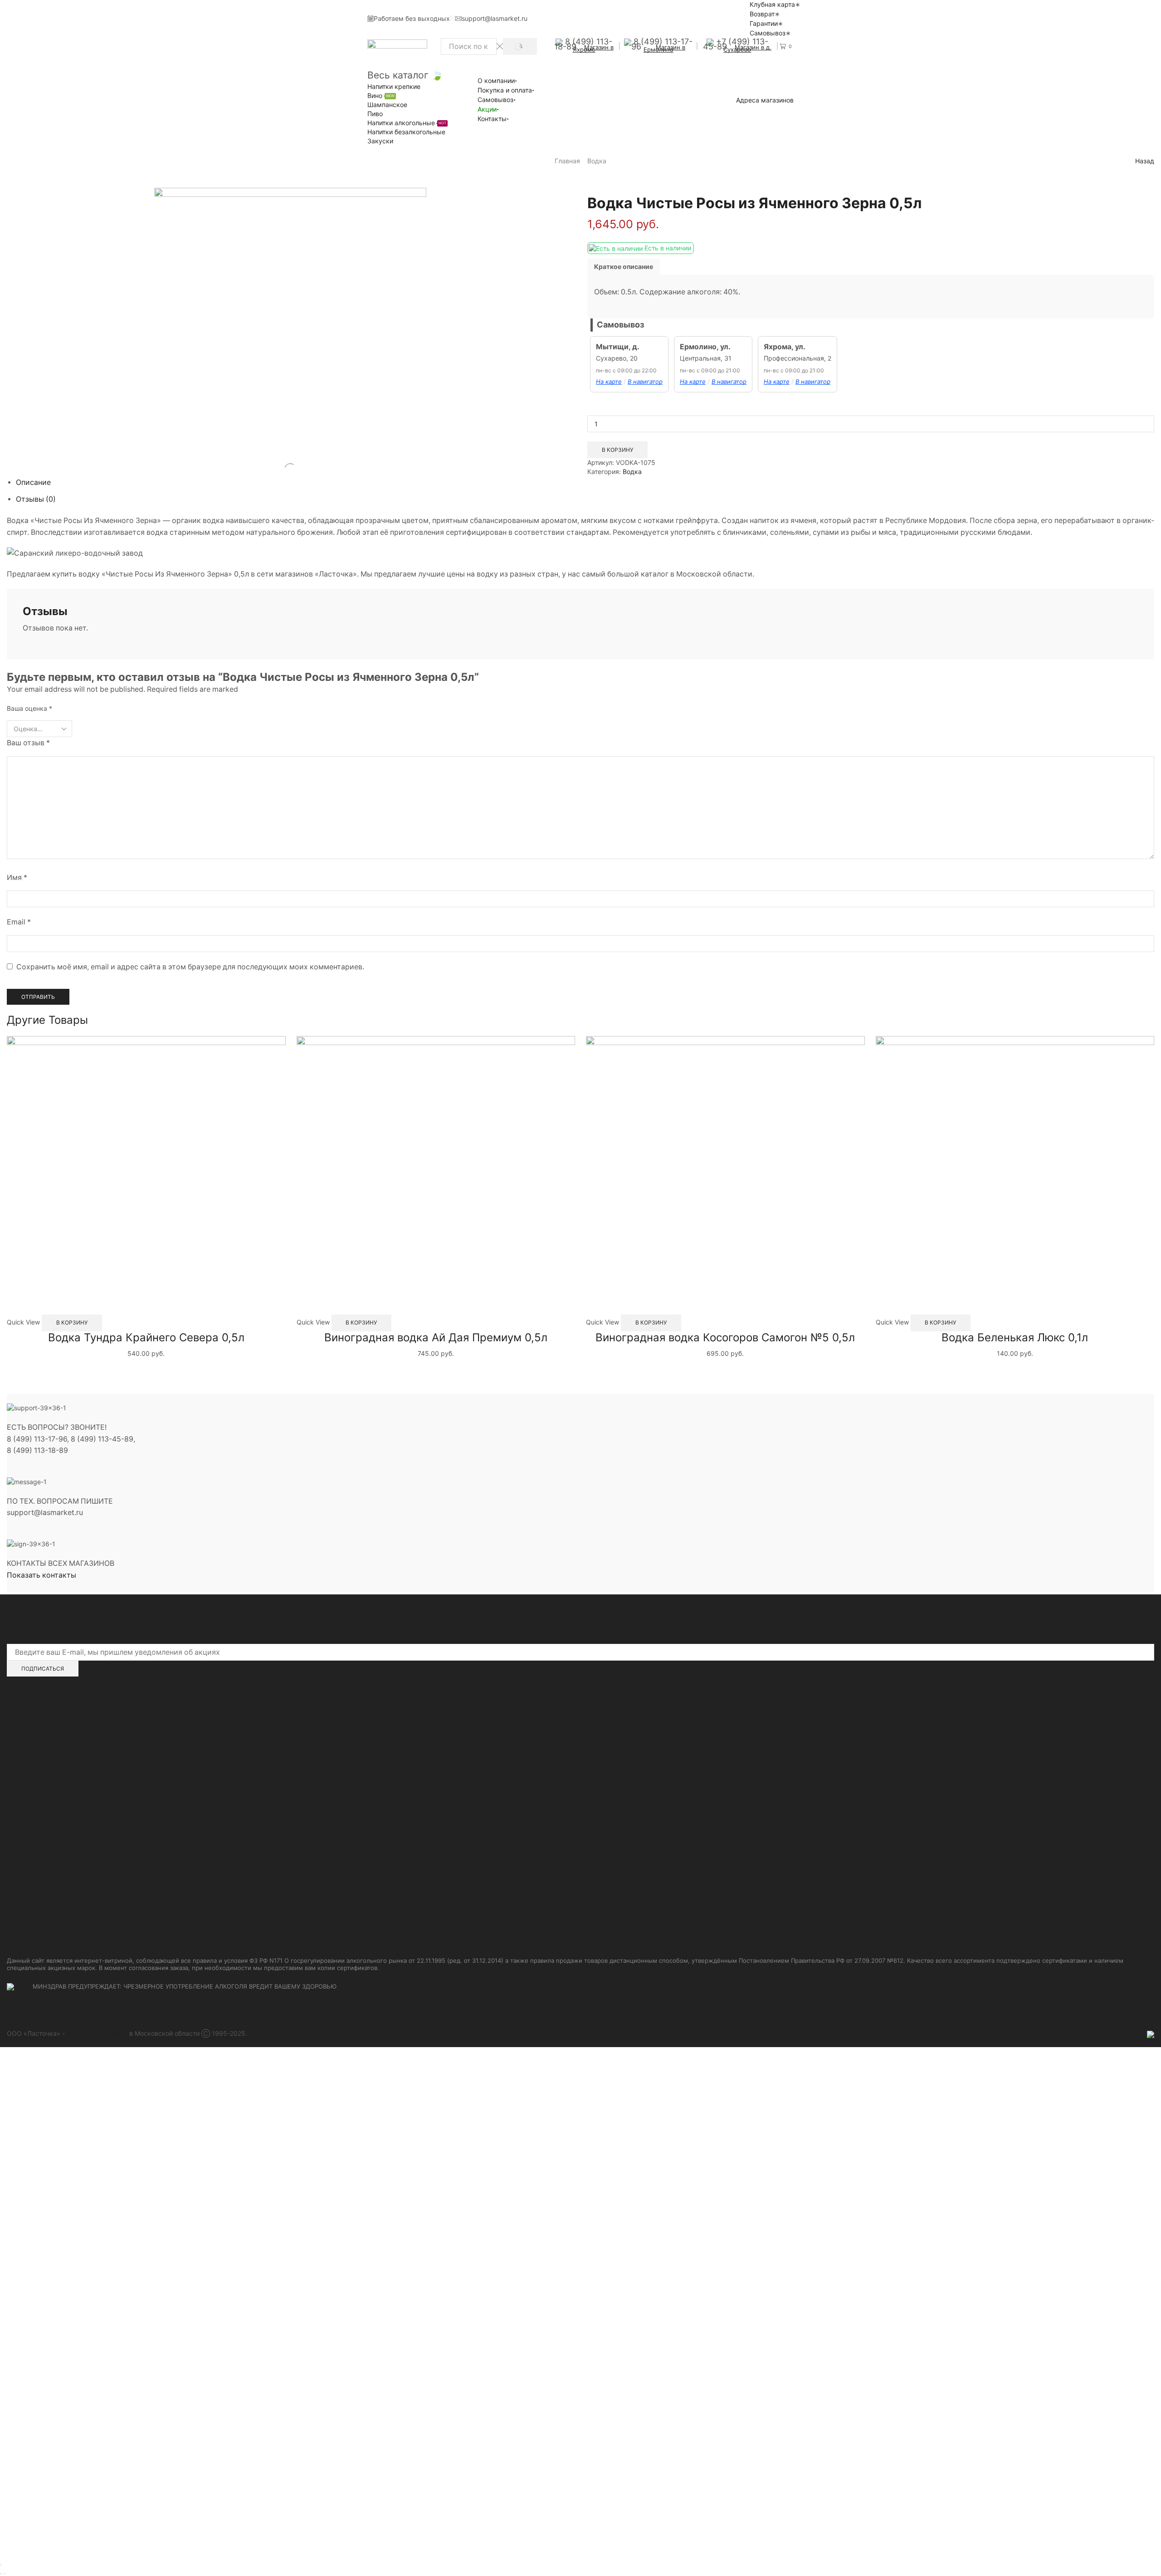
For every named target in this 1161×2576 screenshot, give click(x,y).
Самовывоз (768, 33)
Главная (567, 161)
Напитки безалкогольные (406, 132)
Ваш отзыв (28, 743)
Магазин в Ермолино (665, 48)
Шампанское (387, 105)
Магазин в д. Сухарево (747, 48)
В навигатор (645, 381)
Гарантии (764, 23)
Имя (17, 877)
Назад (1145, 161)
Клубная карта (772, 4)
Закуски (380, 141)
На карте (609, 381)
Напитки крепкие (394, 86)
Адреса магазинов (765, 100)
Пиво (375, 114)
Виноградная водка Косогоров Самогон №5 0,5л (725, 1337)
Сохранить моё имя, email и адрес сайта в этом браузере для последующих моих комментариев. (190, 967)
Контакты (492, 119)
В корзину (617, 450)
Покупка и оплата (505, 90)
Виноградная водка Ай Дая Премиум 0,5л (436, 1337)
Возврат (762, 14)
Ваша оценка (29, 708)
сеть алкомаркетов (97, 2033)
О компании (496, 81)
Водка (597, 161)
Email (19, 922)
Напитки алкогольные (407, 123)
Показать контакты (41, 1575)
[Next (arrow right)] (5, 2574)
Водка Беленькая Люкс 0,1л (1015, 1337)
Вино (381, 95)
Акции (487, 109)
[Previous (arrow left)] (1, 2574)
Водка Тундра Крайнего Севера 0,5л (146, 1337)
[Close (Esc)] (1, 2565)
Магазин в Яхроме (593, 48)
